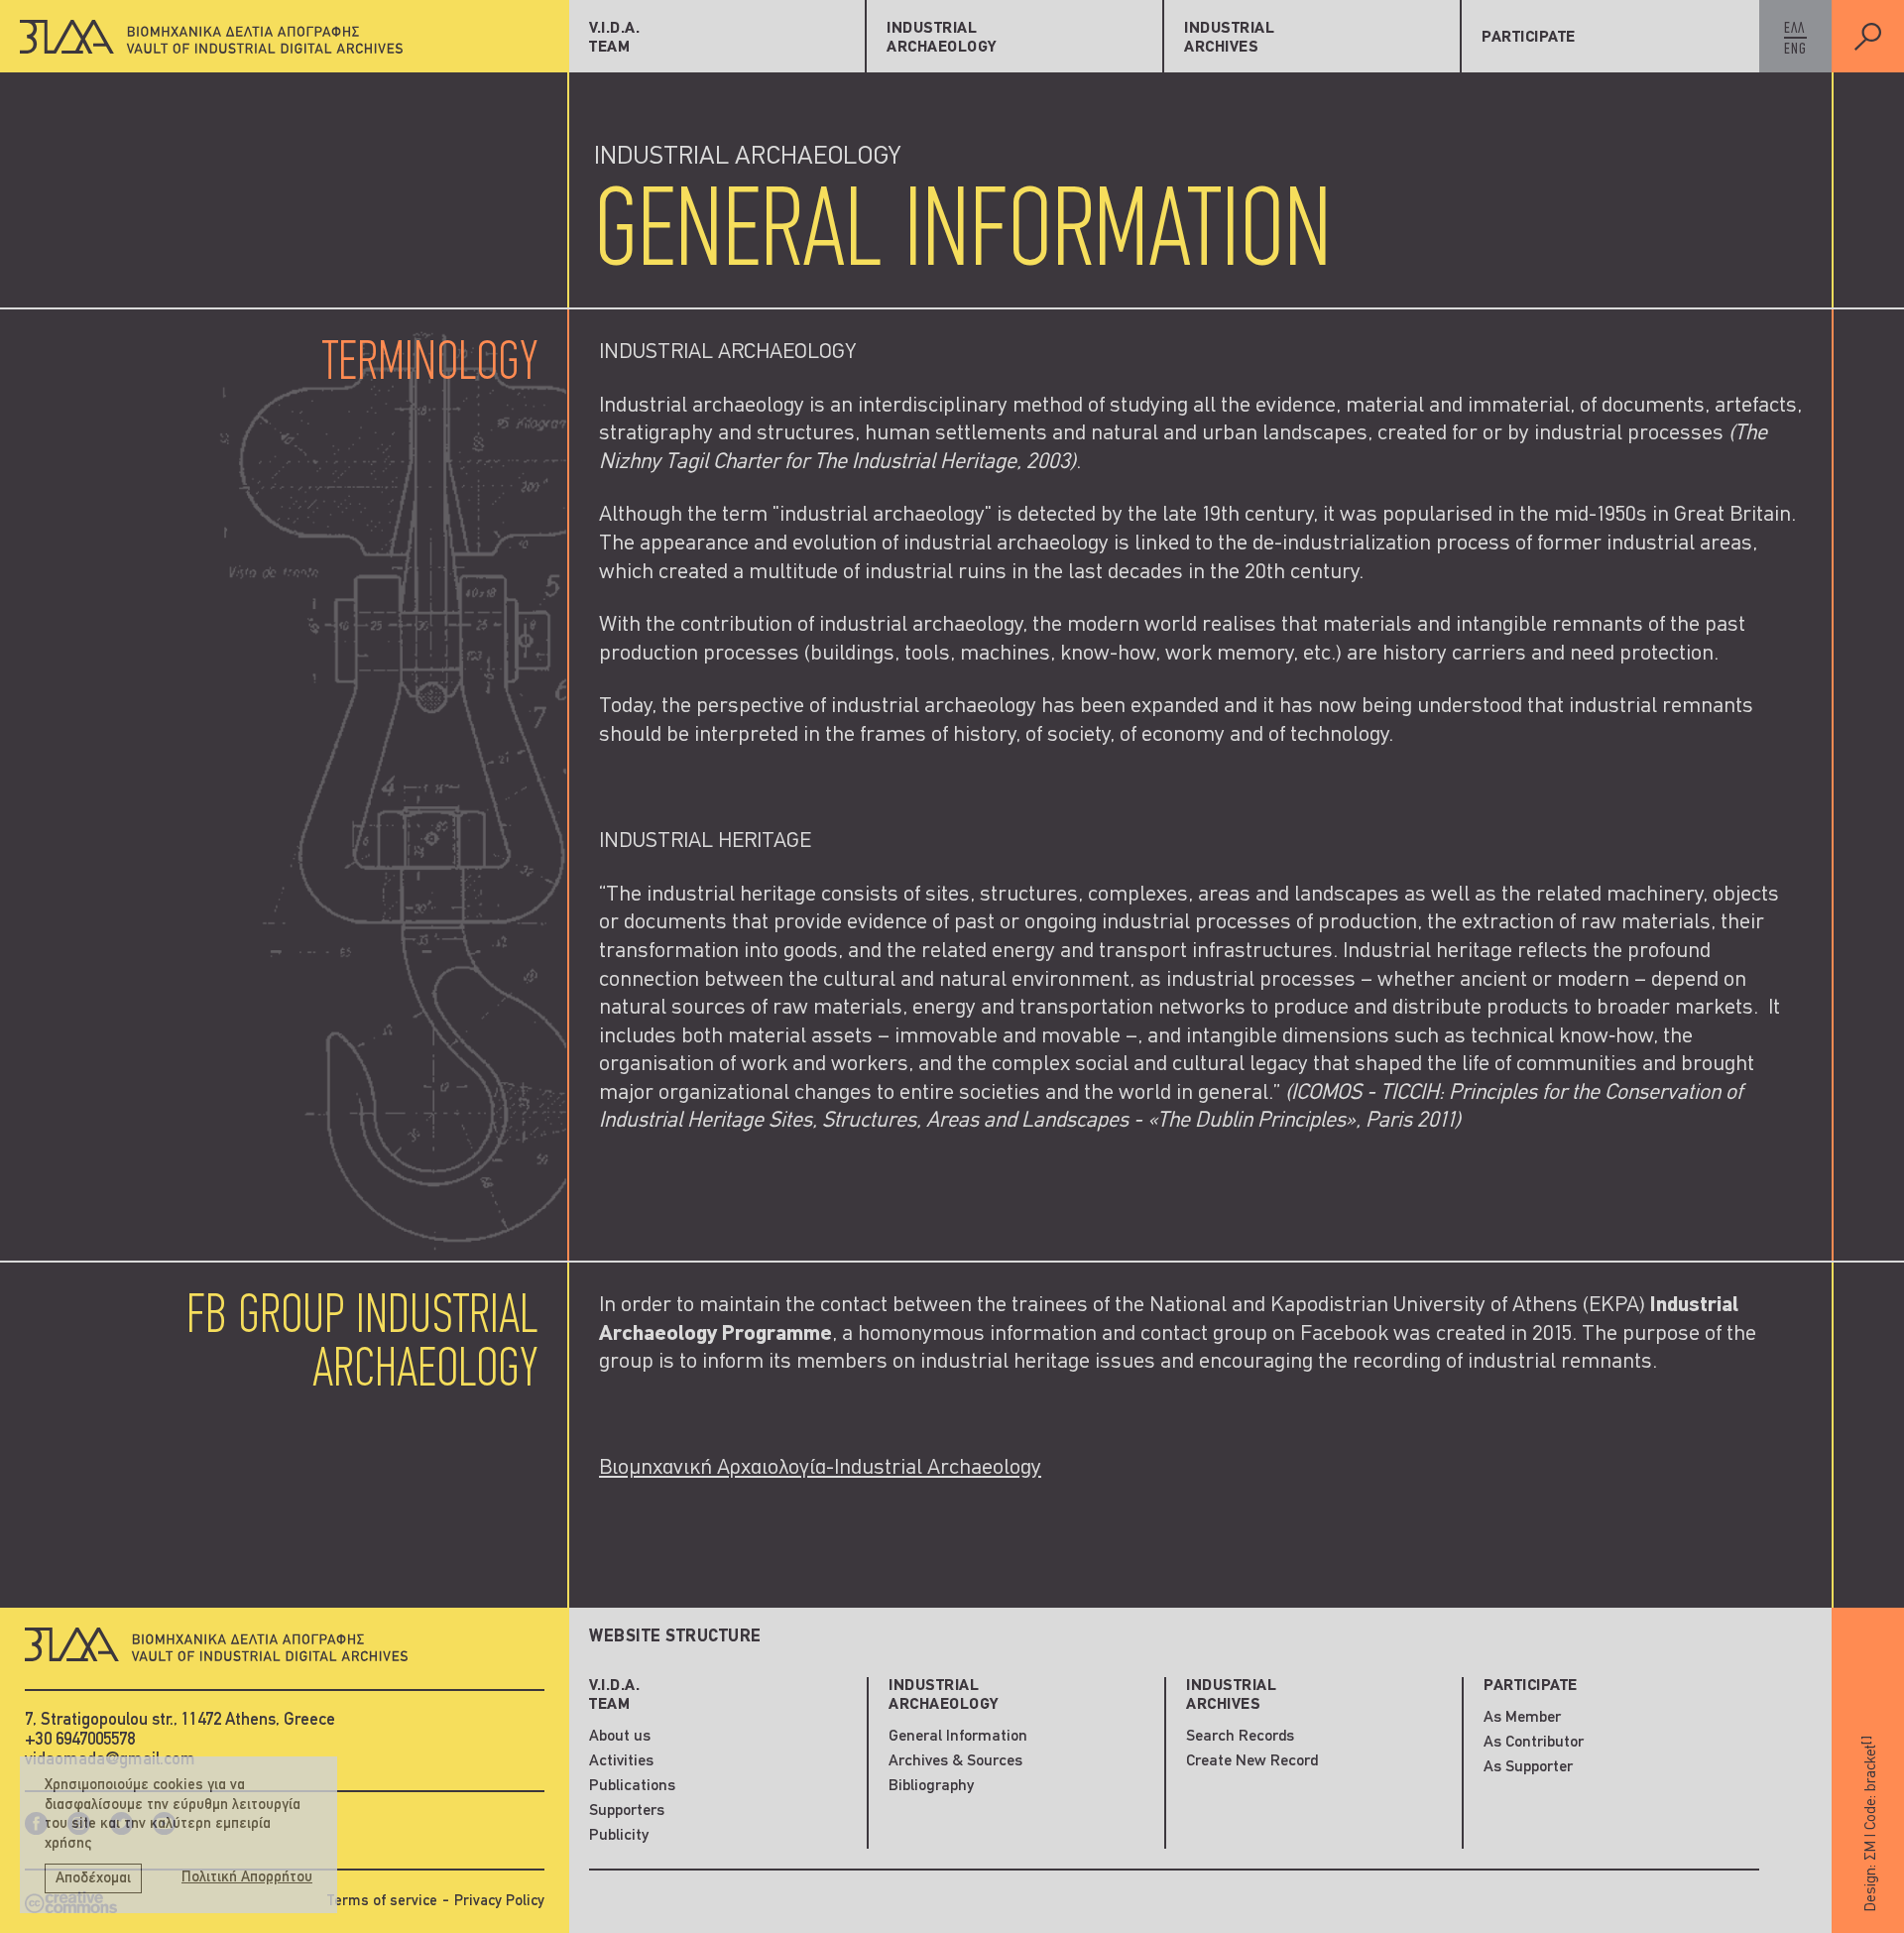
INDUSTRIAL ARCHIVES (1229, 38)
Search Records (1240, 1737)
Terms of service (382, 1902)
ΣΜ (1871, 1851)
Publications (632, 1786)
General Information (958, 1737)
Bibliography (931, 1786)
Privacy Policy (499, 1902)
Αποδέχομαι (93, 1879)
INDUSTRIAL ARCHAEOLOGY (942, 38)
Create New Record (1252, 1761)
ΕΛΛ (1794, 29)
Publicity (619, 1836)
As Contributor (1534, 1743)
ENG (1795, 50)
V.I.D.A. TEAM (614, 38)
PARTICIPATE (1529, 38)
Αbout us (620, 1737)
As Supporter (1528, 1767)
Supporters (627, 1811)
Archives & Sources (955, 1761)
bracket (1870, 1763)
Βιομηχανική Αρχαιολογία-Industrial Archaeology (820, 1468)
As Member (1522, 1718)
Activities (621, 1761)
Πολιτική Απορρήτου (247, 1878)
